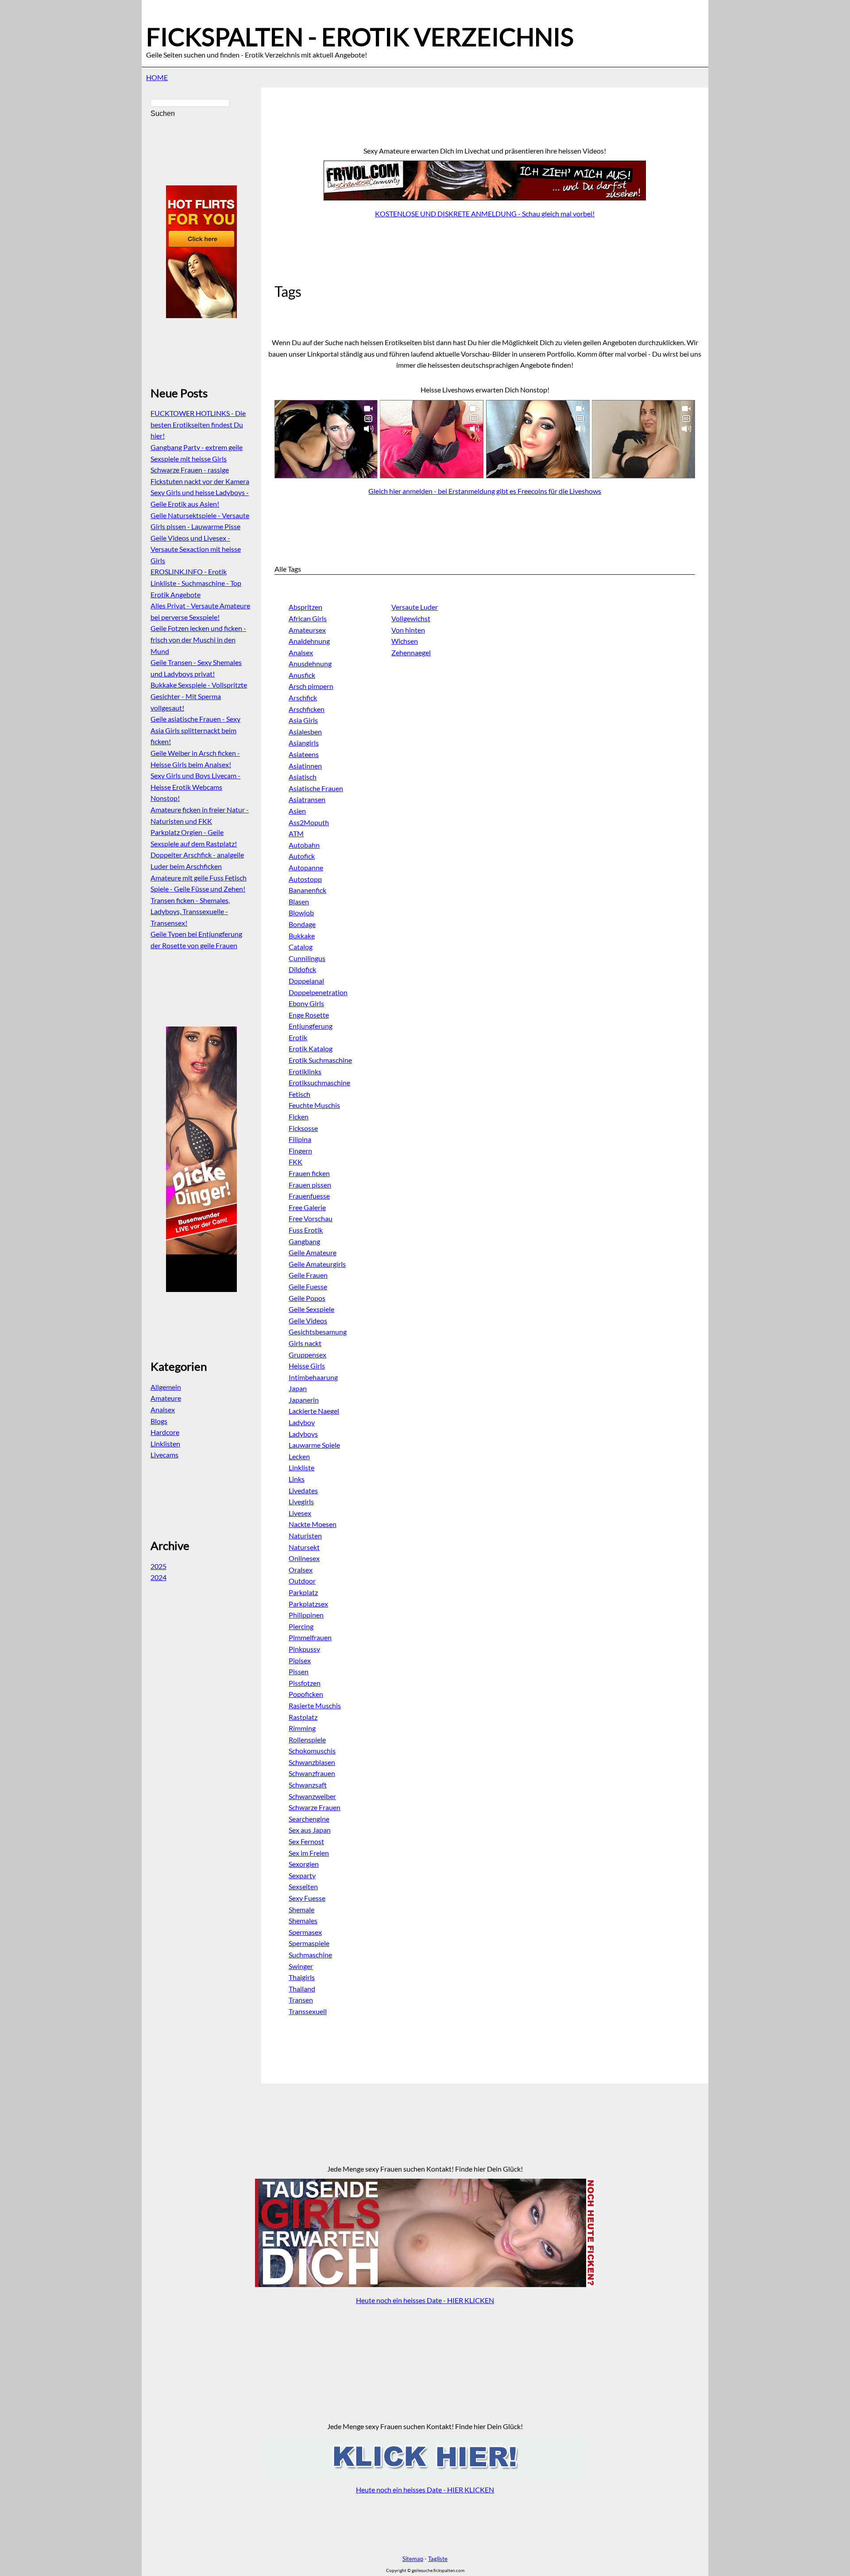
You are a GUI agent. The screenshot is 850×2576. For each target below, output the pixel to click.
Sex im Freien (309, 1853)
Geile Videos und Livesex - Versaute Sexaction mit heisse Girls (196, 549)
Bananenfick (307, 890)
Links (297, 1479)
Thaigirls (302, 1977)
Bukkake (302, 936)
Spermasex (305, 1932)
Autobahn (304, 845)
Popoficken (306, 1694)
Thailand (302, 1989)
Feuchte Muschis (314, 1105)
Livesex (300, 1513)
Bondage (302, 924)
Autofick (302, 856)
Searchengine (309, 1819)
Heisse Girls (307, 1366)
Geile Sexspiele (311, 1309)
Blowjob (301, 913)
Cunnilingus (307, 958)
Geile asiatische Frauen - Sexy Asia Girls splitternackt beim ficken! (195, 730)
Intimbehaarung (313, 1377)
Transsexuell (308, 2011)
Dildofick (302, 969)
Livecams (164, 1455)
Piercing (301, 1626)
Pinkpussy (304, 1649)
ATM (296, 833)
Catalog (301, 947)
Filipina (300, 1139)
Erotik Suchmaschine (320, 1060)
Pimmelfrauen (310, 1637)
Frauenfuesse (309, 1196)
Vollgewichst (411, 618)
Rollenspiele (307, 1740)
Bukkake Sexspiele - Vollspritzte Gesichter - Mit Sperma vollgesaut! (199, 696)
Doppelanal (306, 981)
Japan (298, 1388)
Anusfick (302, 675)
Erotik (298, 1037)
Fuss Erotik (306, 1230)
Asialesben (305, 732)
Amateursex (307, 630)
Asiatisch (303, 777)
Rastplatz (303, 1717)
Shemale (301, 1909)
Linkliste (301, 1467)
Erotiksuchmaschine (319, 1082)
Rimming (302, 1728)
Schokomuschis (312, 1751)
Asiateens (304, 754)
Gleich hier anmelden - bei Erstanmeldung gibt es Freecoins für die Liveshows (485, 491)
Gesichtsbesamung (318, 1332)
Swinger (301, 1966)
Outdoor (302, 1581)
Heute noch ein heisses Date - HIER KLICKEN (425, 2300)
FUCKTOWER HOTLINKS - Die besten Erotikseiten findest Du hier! (198, 424)
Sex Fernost (306, 1841)
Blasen (299, 902)
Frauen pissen (310, 1185)
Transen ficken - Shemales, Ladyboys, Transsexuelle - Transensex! (190, 911)
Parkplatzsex (308, 1604)
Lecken (299, 1456)
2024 (158, 1577)
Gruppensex (307, 1355)
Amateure (166, 1398)
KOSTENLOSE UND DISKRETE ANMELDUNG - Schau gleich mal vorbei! (485, 213)
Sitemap (413, 2559)
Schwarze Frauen (315, 1807)
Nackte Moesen (313, 1524)
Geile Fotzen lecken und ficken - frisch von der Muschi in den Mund (198, 639)
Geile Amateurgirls (317, 1264)
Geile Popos (307, 1298)
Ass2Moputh (309, 822)
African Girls (308, 618)
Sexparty (302, 1875)
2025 (158, 1566)
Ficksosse (303, 1128)
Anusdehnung (310, 663)
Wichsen (405, 641)
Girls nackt (305, 1343)
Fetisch (299, 1094)
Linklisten (165, 1444)
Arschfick (303, 698)
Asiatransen (307, 799)
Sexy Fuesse (307, 1898)
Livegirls (301, 1501)
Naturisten (305, 1536)
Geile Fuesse (308, 1286)
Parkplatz (303, 1592)
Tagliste (438, 2559)
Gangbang (304, 1241)
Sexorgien (304, 1864)
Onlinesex (304, 1558)
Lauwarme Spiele (314, 1445)
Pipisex (300, 1660)
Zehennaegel (411, 652)
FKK (296, 1162)
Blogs (159, 1421)
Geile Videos (308, 1321)
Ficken (299, 1117)
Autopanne (306, 867)
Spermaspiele (309, 1943)
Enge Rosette (309, 1015)
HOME (157, 77)
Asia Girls (303, 720)
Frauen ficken (309, 1173)
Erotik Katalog (311, 1048)
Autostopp (305, 879)
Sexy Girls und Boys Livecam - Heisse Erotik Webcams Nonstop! (195, 787)
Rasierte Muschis (315, 1705)
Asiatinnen (305, 766)
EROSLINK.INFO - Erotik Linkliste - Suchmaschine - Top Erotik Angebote (196, 583)
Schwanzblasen (312, 1762)
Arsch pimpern (311, 686)
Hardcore (165, 1432)
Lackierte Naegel (314, 1411)
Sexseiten (303, 1886)
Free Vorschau (311, 1218)
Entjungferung (311, 1026)
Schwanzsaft (308, 1785)
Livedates (303, 1490)
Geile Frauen (308, 1275)
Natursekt (304, 1547)
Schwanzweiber (312, 1796)
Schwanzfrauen (312, 1773)
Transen (301, 2000)
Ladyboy (302, 1422)
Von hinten (408, 630)
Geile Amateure (313, 1252)
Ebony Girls (306, 1003)
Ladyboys (303, 1434)
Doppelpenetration (318, 992)
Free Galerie (307, 1207)
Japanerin (304, 1400)
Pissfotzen (305, 1683)
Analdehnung (309, 641)
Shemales (303, 1920)
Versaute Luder (415, 607)
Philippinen (306, 1615)
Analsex (301, 652)
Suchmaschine (310, 1955)
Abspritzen (305, 607)
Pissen (299, 1671)
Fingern (300, 1151)
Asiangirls (304, 743)
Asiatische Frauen (316, 788)
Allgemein (166, 1387)
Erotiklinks (305, 1071)
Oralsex (301, 1570)
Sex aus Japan (310, 1830)
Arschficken (307, 709)
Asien (297, 811)
